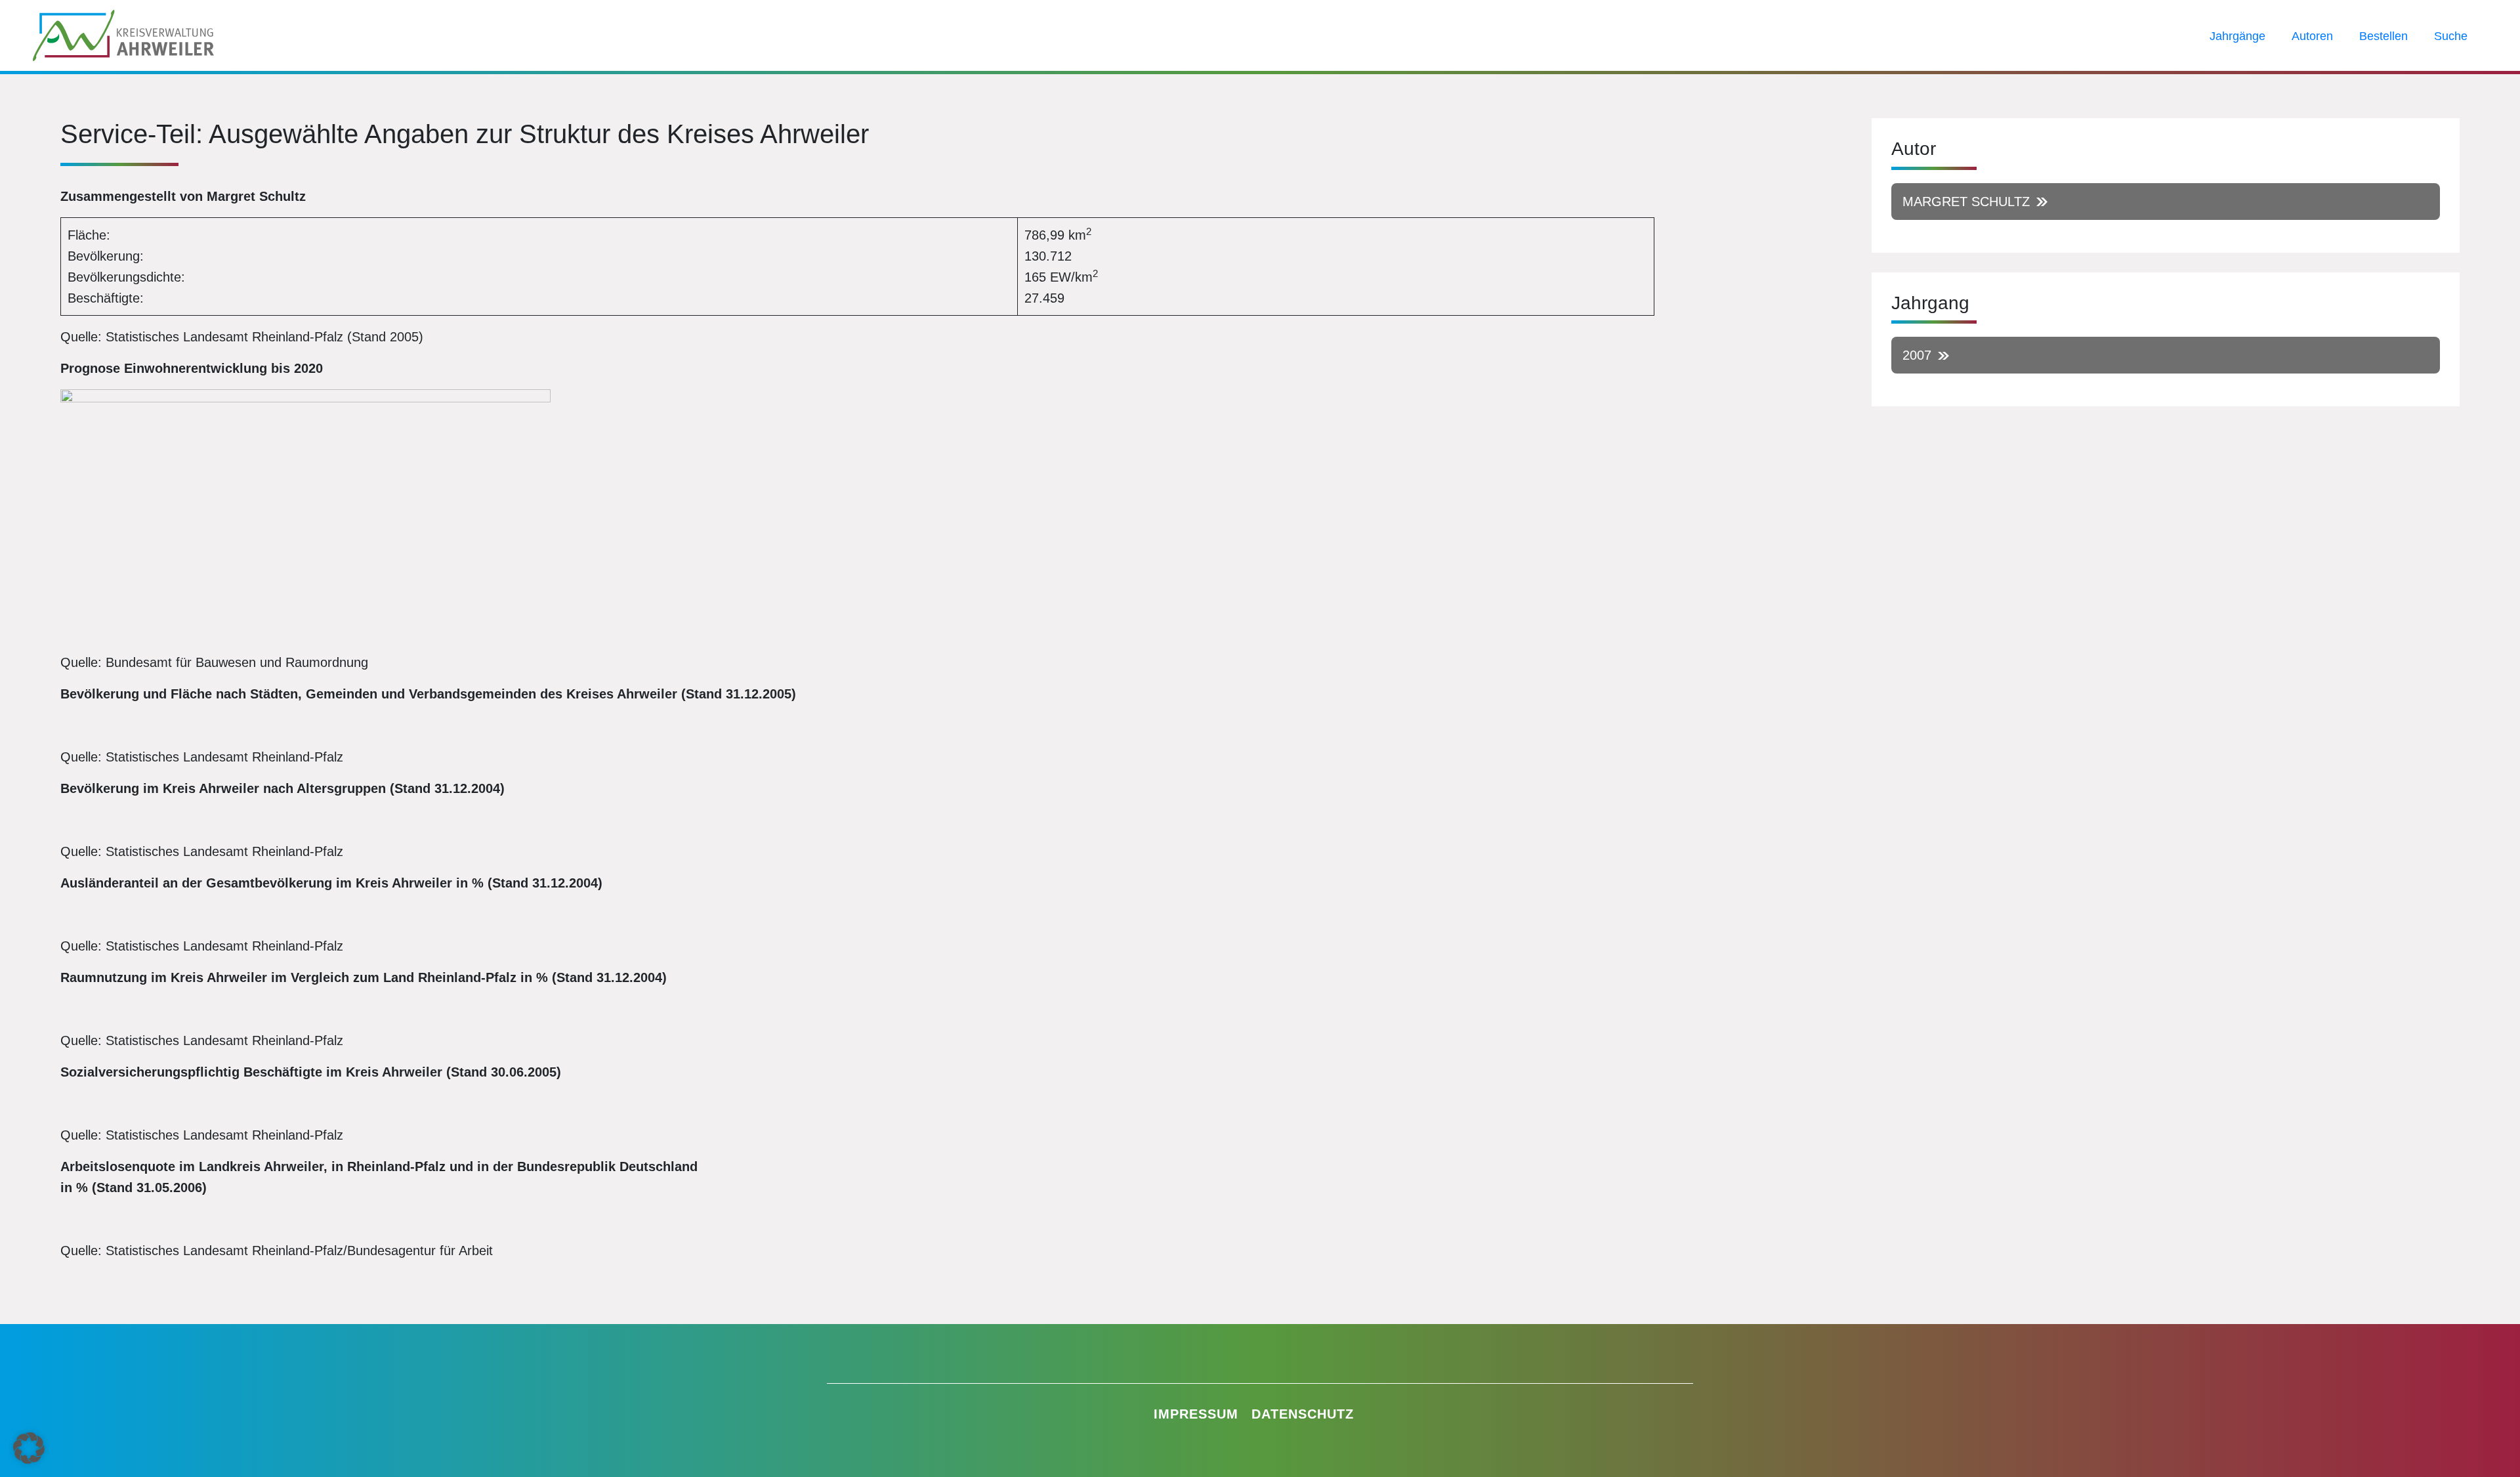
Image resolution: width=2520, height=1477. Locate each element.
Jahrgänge (2237, 36)
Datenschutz (1303, 1414)
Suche (2451, 36)
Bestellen (2383, 36)
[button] (29, 1448)
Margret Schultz (1966, 202)
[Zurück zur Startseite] (123, 34)
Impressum (1196, 1414)
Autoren (2312, 36)
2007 (1917, 355)
